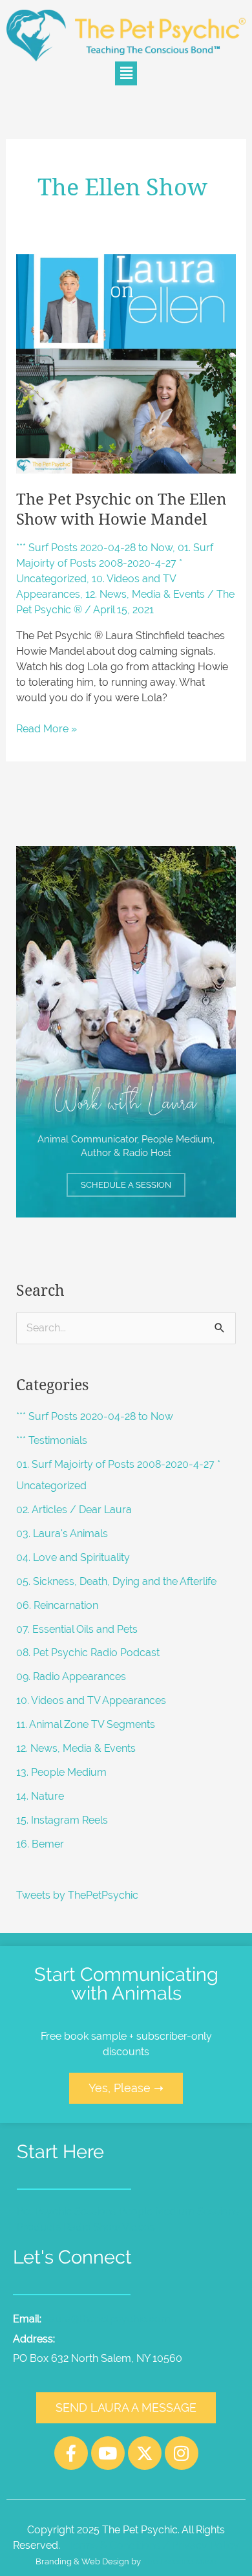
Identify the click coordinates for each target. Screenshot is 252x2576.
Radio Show (92, 2227)
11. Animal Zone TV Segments (86, 1724)
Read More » (47, 728)
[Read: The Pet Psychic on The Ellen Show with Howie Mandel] (126, 363)
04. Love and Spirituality (73, 1557)
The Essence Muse (180, 2561)
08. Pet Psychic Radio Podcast (88, 1653)
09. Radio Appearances (71, 1676)
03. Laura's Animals (62, 1534)
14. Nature (40, 1796)
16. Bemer (40, 1844)
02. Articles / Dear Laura (74, 1510)
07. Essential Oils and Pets (77, 1629)
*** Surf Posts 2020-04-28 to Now (94, 548)
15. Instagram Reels (62, 1820)
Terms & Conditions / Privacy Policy (153, 2545)
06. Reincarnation (57, 1605)
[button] (126, 73)
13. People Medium (61, 1772)
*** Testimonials (52, 1440)
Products (39, 2227)
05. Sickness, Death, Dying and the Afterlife (116, 1581)
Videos (139, 2227)
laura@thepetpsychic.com (109, 2319)
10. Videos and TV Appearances (91, 1700)
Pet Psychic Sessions (67, 2211)
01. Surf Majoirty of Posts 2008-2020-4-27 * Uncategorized (115, 563)
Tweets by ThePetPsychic (77, 1895)
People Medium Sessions (179, 2211)
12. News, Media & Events (145, 594)
